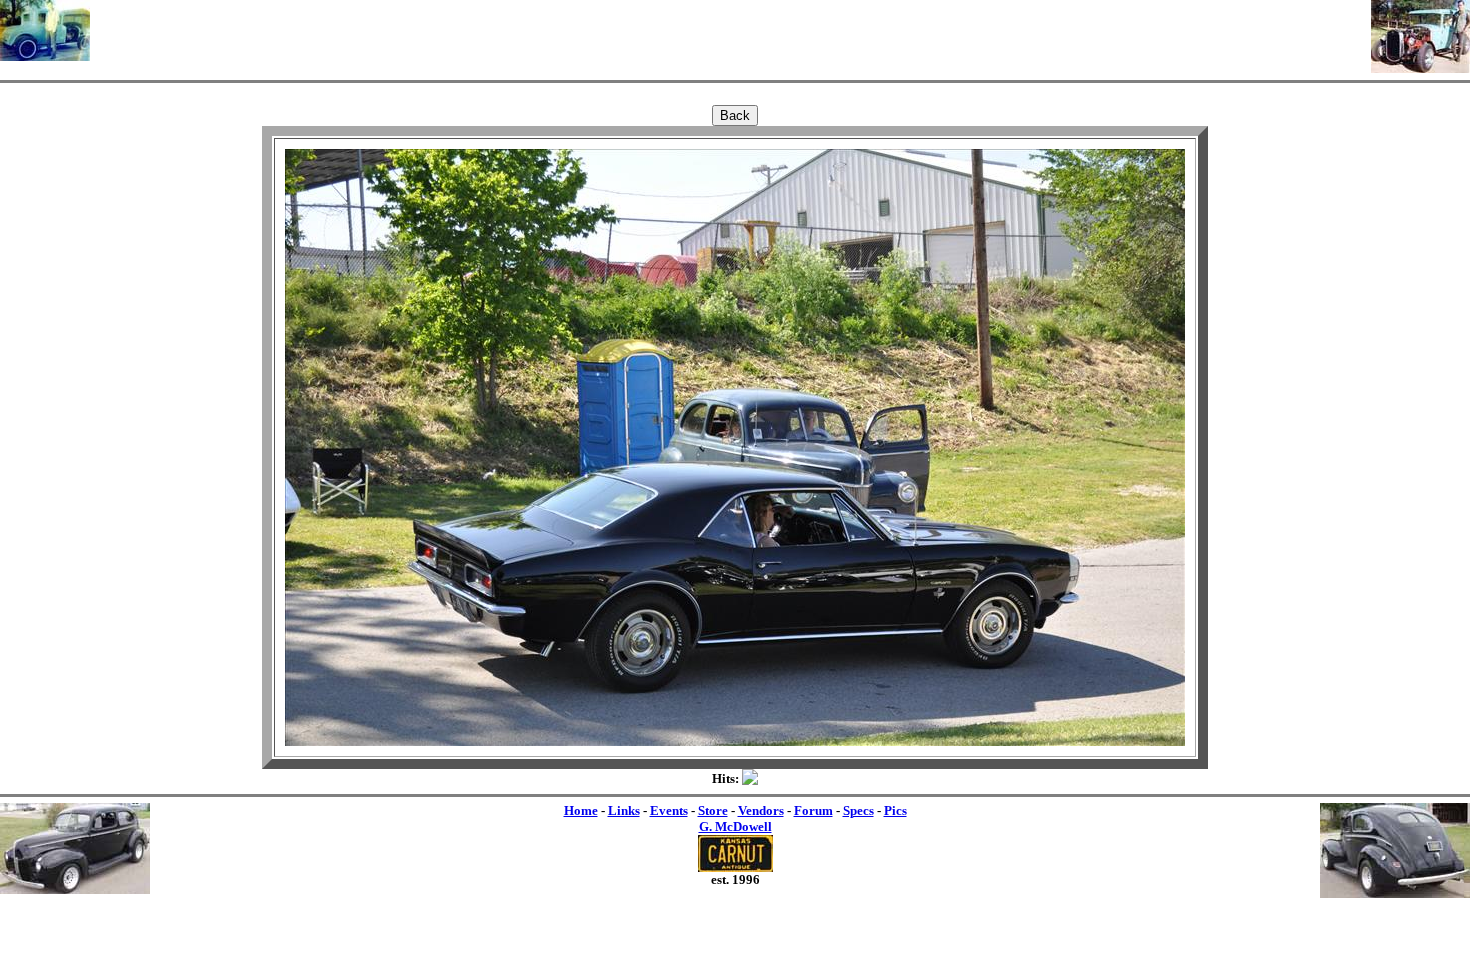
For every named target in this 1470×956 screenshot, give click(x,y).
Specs (858, 810)
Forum (813, 810)
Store (713, 810)
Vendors (761, 810)
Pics (895, 810)
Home (581, 810)
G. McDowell (735, 826)
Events (669, 810)
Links (624, 810)
